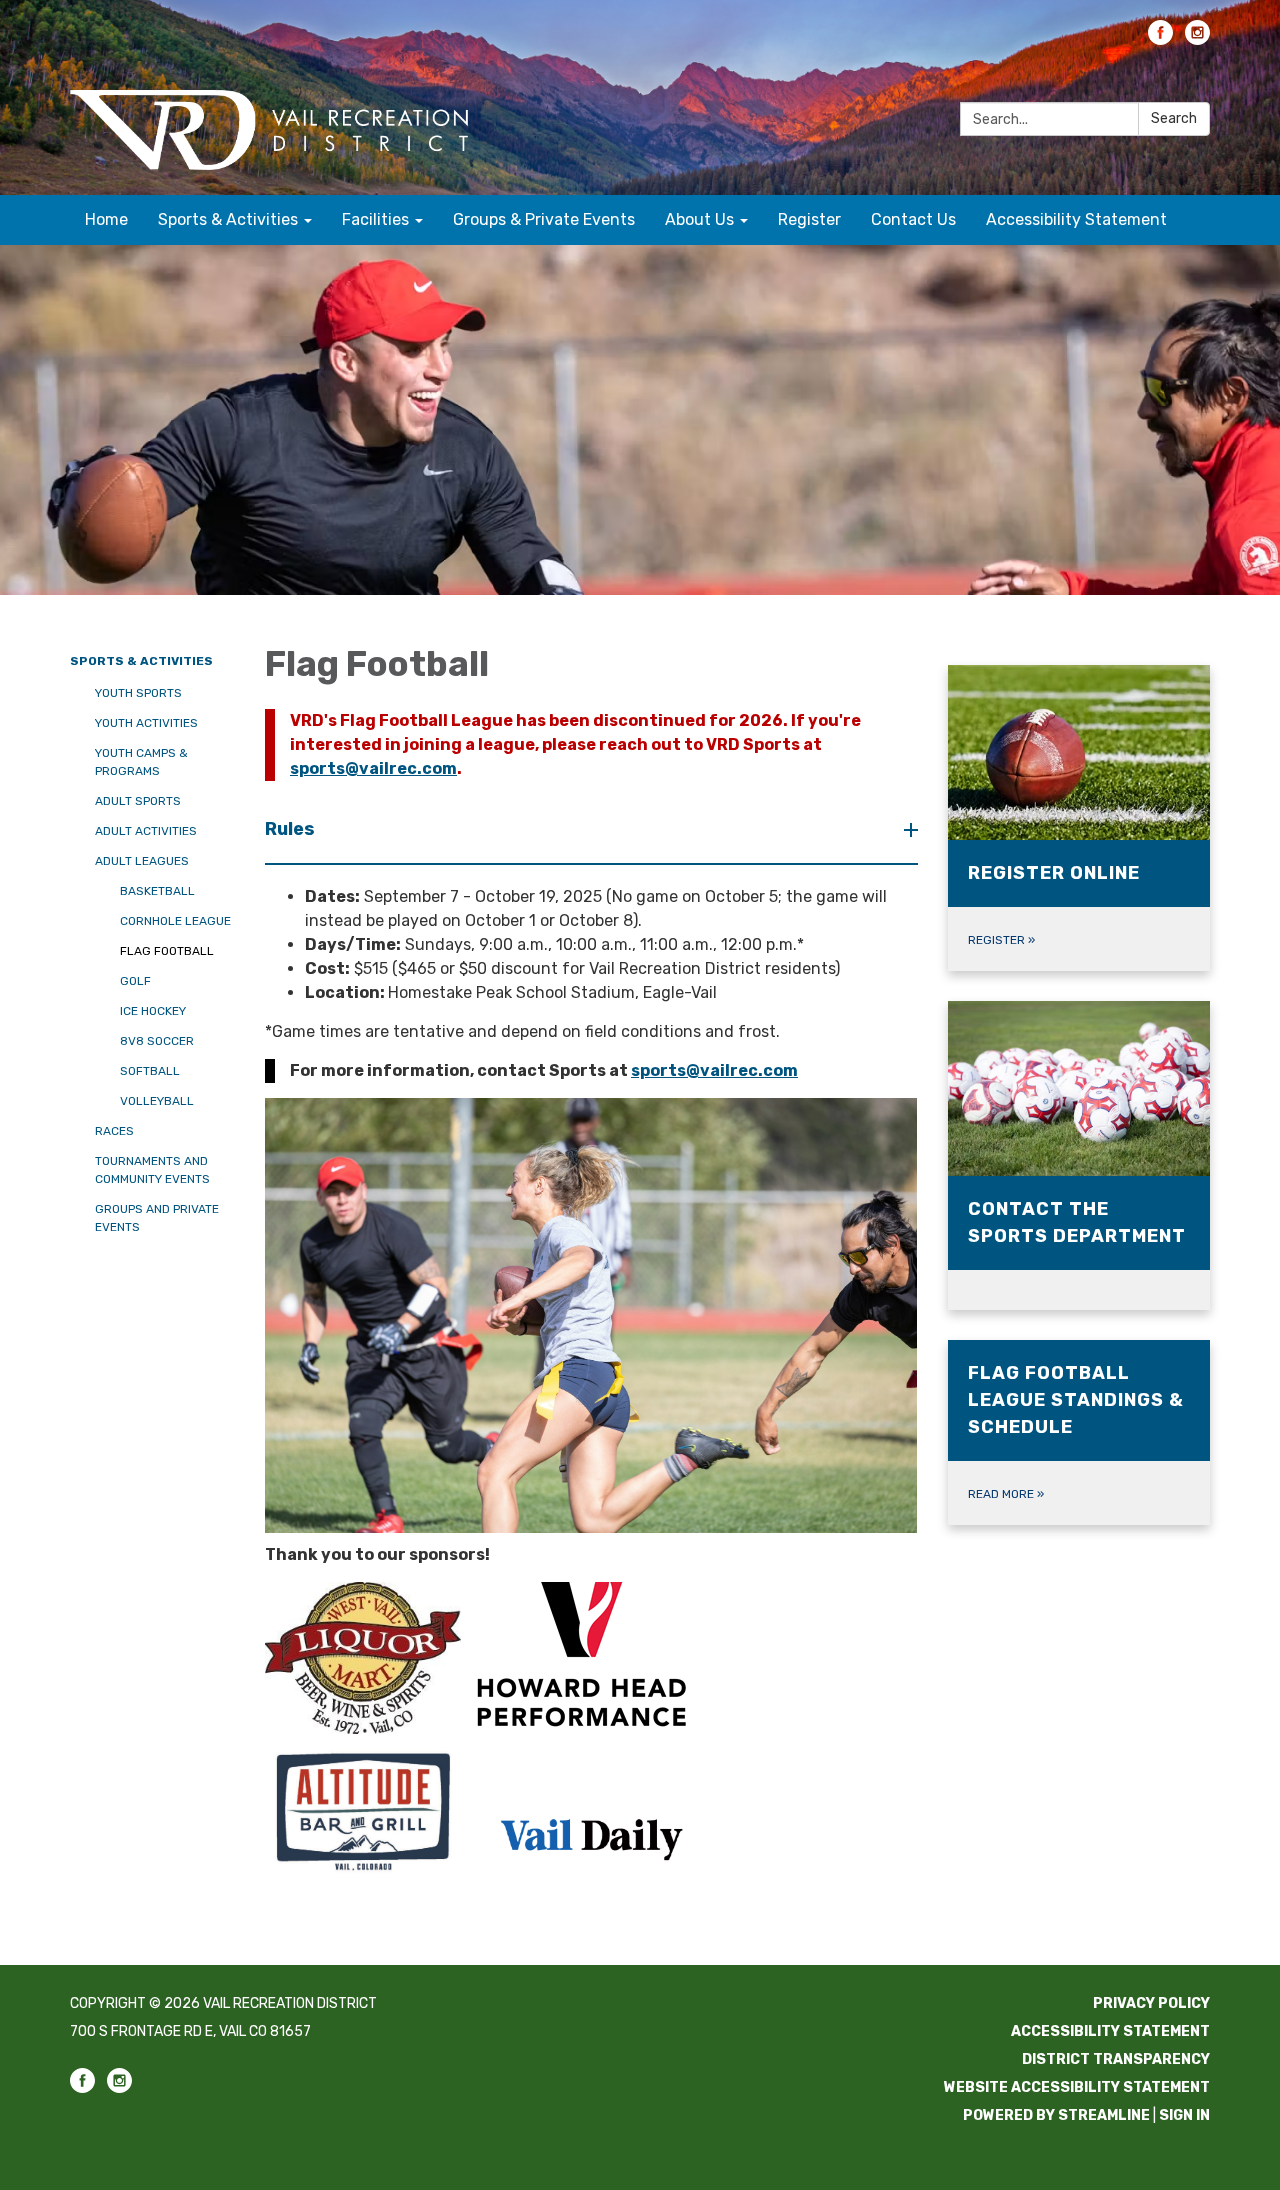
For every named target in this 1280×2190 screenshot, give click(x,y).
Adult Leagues (142, 861)
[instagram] (1197, 39)
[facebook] (1160, 39)
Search (1174, 118)
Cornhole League (175, 921)
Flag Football (167, 951)
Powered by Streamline (1056, 2115)
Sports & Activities (141, 661)
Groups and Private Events (157, 1218)
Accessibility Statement (1110, 2031)
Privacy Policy (1151, 2003)
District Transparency (1116, 2059)
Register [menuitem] (809, 219)
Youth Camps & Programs (141, 762)
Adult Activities (146, 831)
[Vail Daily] (591, 1837)
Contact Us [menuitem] (913, 219)
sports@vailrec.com (373, 768)
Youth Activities (146, 723)
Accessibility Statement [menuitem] (1076, 219)
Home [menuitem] (106, 219)
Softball (150, 1071)
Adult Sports (138, 801)
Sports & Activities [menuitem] (228, 219)
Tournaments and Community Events (152, 1170)
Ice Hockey (153, 1011)
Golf (135, 981)
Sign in (1184, 2115)
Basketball (157, 891)
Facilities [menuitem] (375, 219)
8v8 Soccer (157, 1041)
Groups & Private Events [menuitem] (544, 219)
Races (114, 1131)
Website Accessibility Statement (1077, 2087)
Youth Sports (138, 693)
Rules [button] (290, 829)
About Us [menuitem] (699, 219)
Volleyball (157, 1101)
